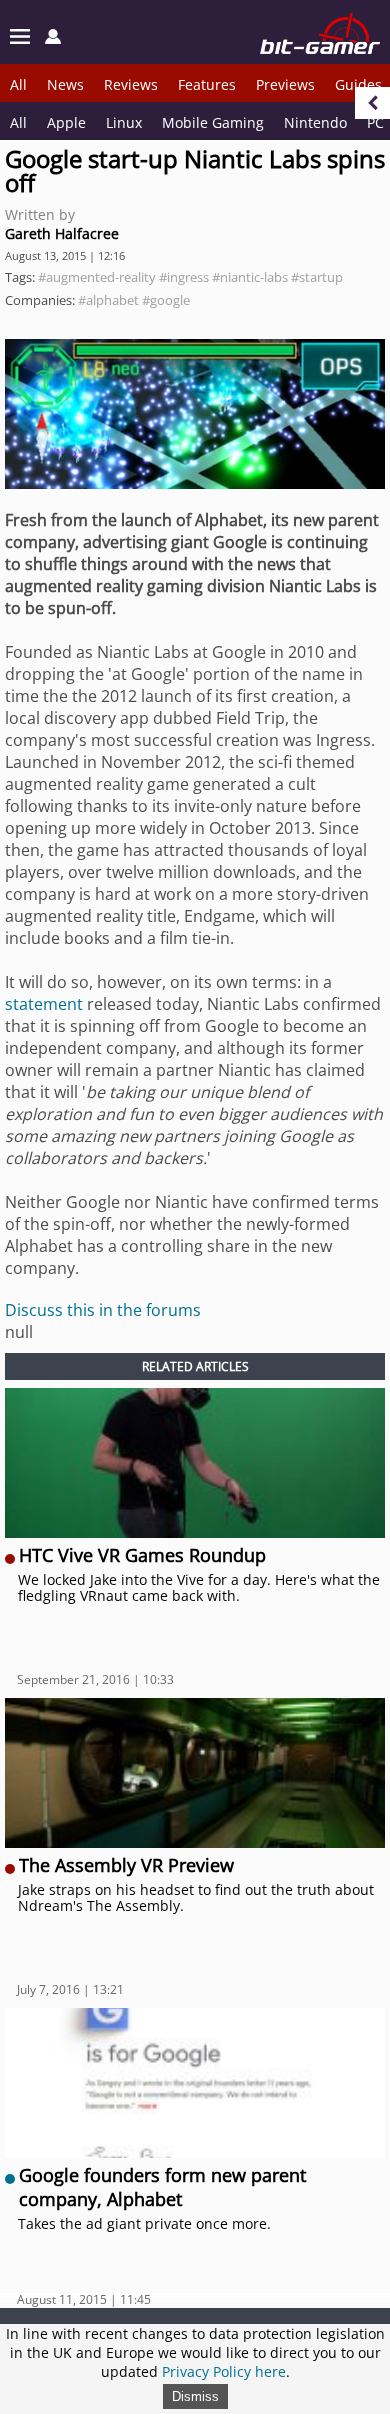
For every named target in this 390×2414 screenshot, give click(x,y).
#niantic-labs (250, 277)
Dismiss (195, 2396)
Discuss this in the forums (103, 1310)
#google (166, 300)
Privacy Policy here (224, 2371)
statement (44, 1004)
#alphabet (108, 300)
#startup (317, 277)
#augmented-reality (97, 277)
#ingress (184, 277)
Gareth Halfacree (62, 233)
